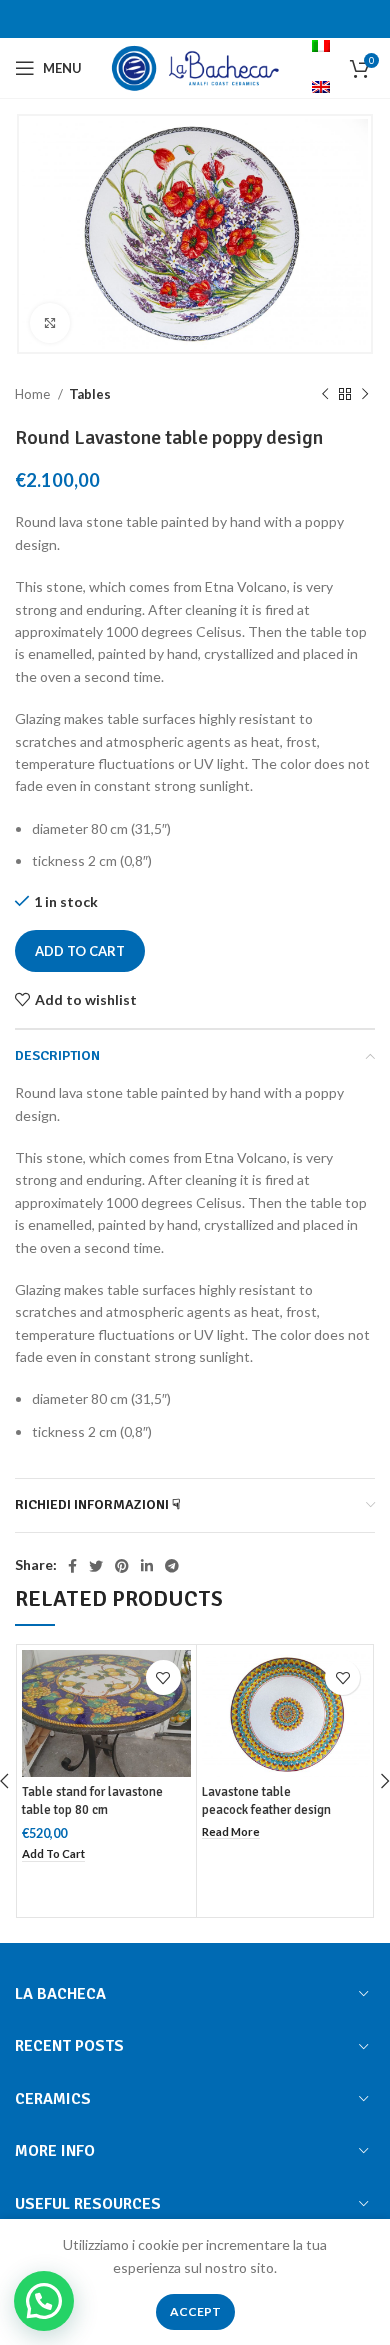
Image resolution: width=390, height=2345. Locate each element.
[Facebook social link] (72, 1566)
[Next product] (365, 395)
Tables (90, 394)
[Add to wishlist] (163, 1677)
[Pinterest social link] (122, 1566)
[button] (53, 1854)
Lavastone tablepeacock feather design (266, 1801)
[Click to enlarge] (50, 323)
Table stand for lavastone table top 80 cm (92, 1801)
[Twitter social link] (96, 1566)
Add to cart (80, 951)
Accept (195, 2311)
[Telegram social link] (172, 1566)
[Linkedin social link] (147, 1566)
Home (34, 394)
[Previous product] (325, 395)
